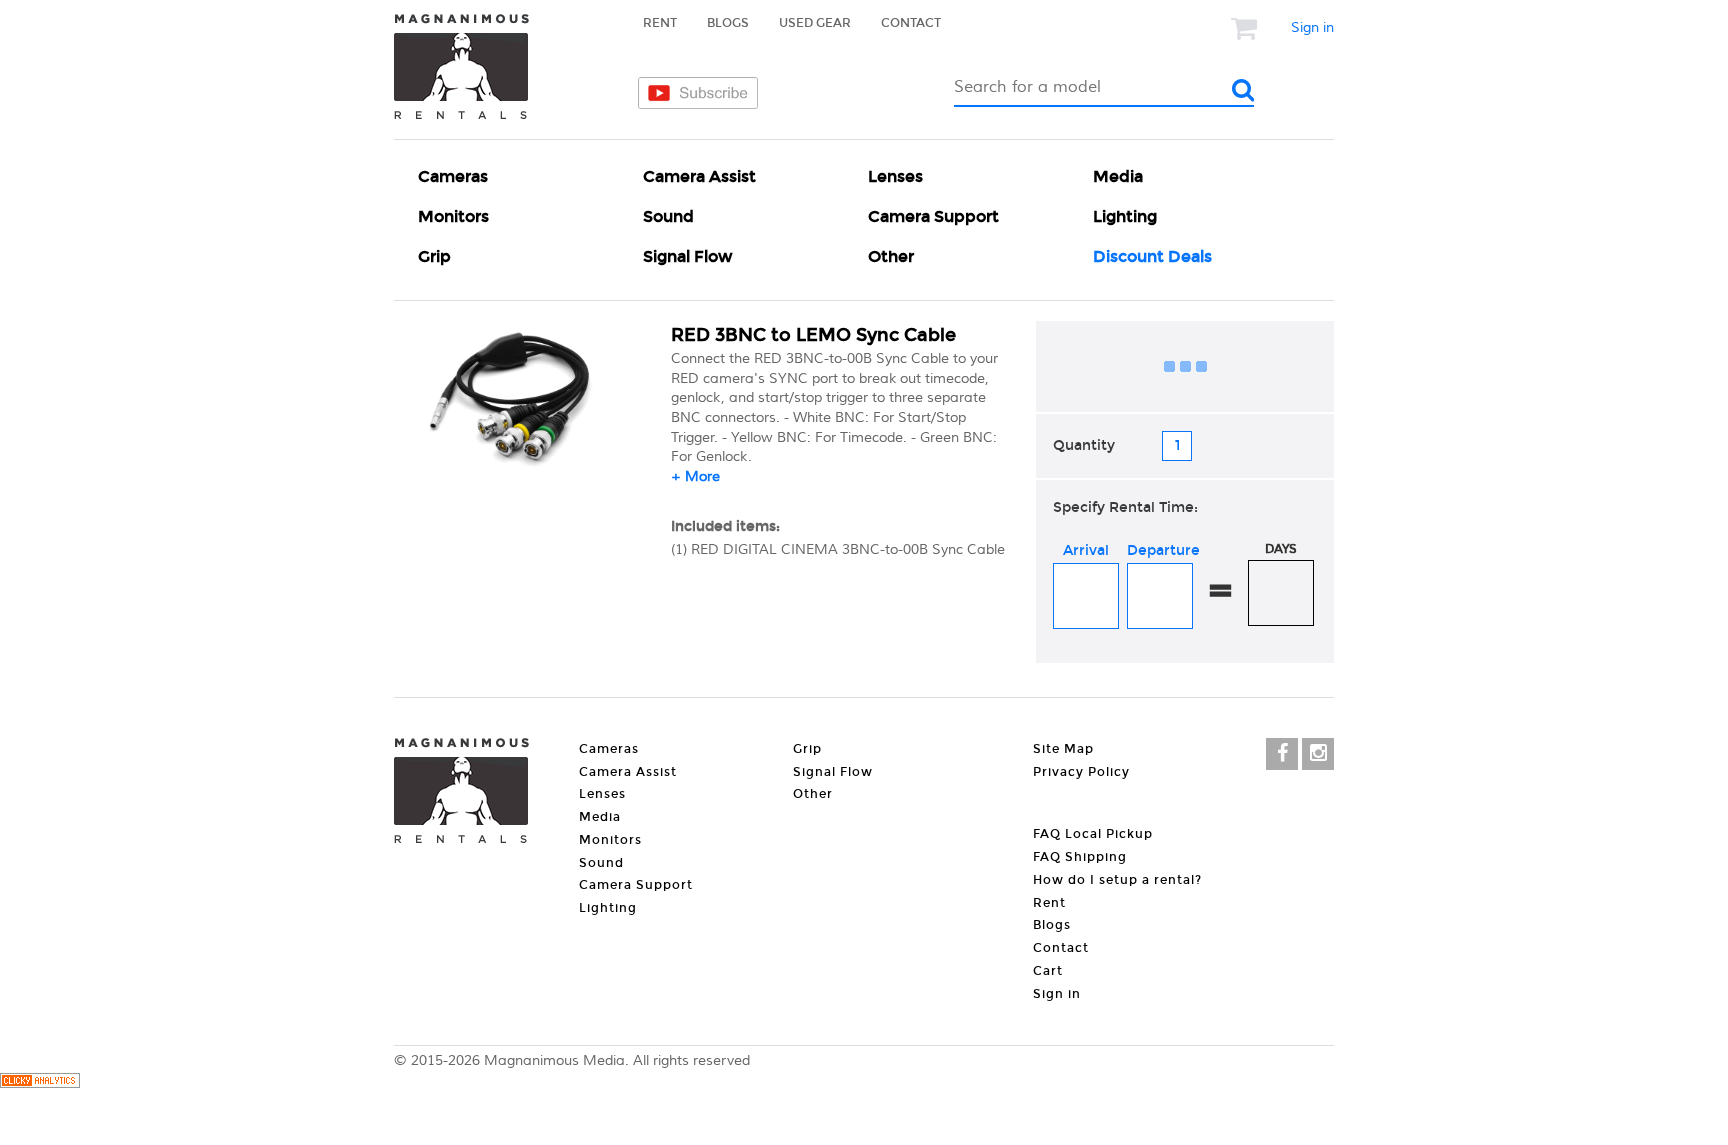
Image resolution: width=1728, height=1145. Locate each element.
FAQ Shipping (1080, 857)
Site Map (1063, 749)
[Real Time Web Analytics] (40, 1084)
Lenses (895, 176)
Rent (660, 23)
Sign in (1312, 28)
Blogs (728, 23)
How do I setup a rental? (1117, 880)
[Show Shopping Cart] (1246, 28)
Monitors (453, 216)
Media (1118, 176)
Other (891, 256)
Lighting (1125, 216)
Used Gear (815, 23)
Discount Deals (1152, 256)
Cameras (453, 176)
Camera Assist (699, 176)
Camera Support (933, 216)
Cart (1048, 971)
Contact (911, 23)
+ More (695, 477)
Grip (434, 256)
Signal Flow (688, 256)
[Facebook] (1282, 754)
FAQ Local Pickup (1093, 834)
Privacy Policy (1081, 772)
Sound (668, 216)
